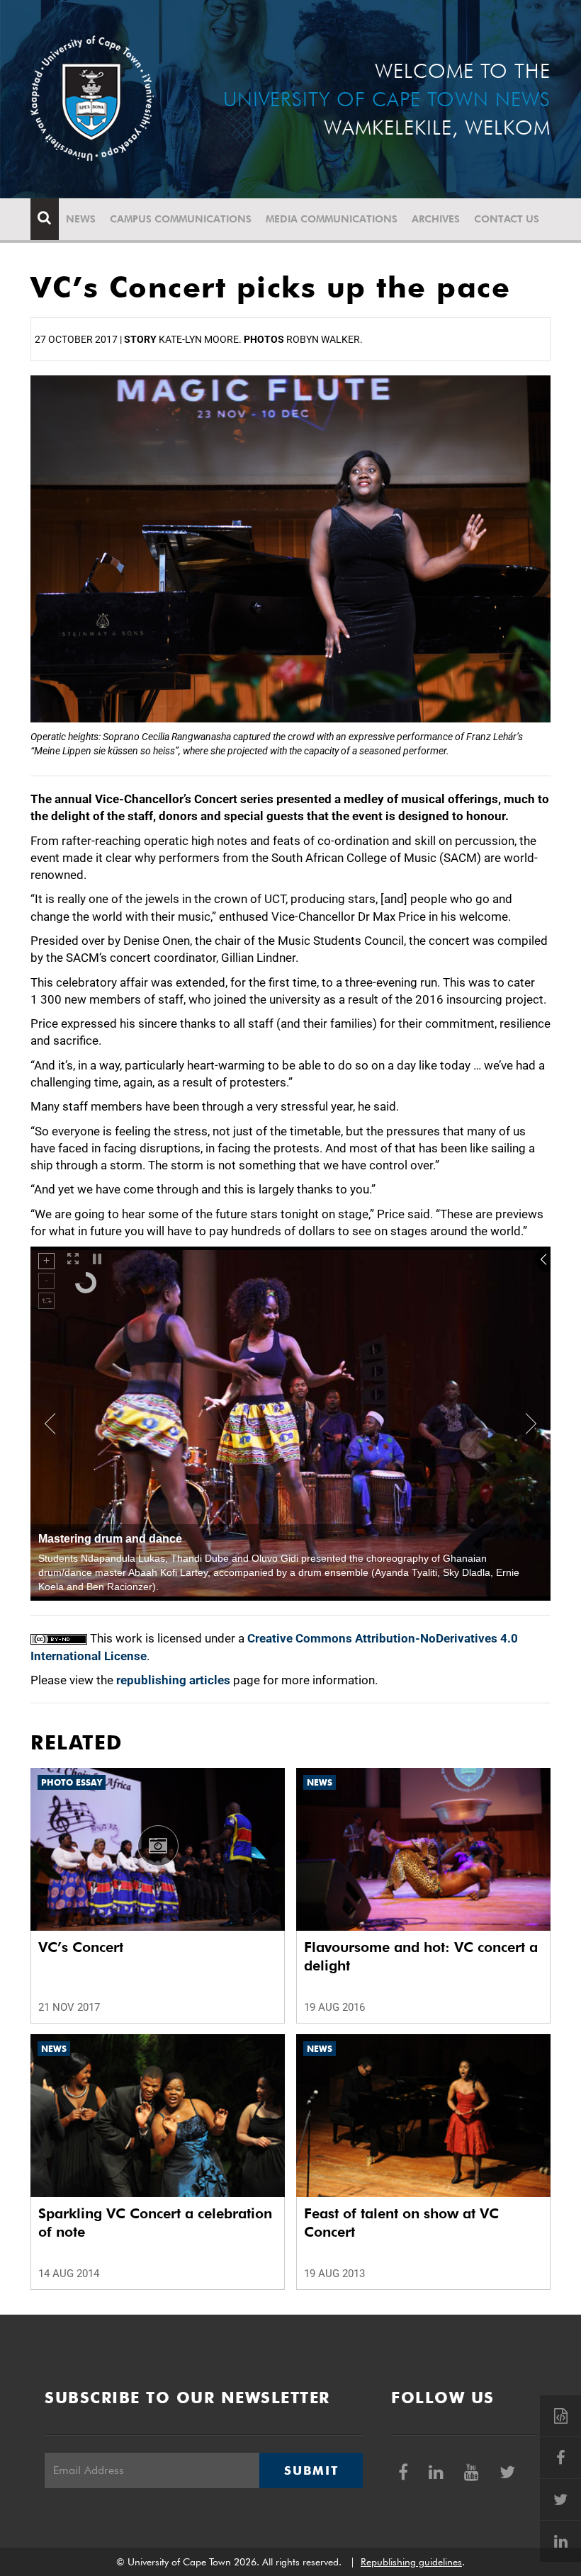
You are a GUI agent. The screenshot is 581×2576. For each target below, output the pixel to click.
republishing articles (173, 1680)
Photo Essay (72, 1782)
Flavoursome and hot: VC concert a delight (421, 1956)
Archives (436, 219)
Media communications (332, 219)
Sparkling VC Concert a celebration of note (155, 2223)
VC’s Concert (81, 1947)
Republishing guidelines (411, 2562)
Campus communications (181, 219)
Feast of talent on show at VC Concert (401, 2223)
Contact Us (507, 219)
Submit (311, 2470)
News (81, 219)
